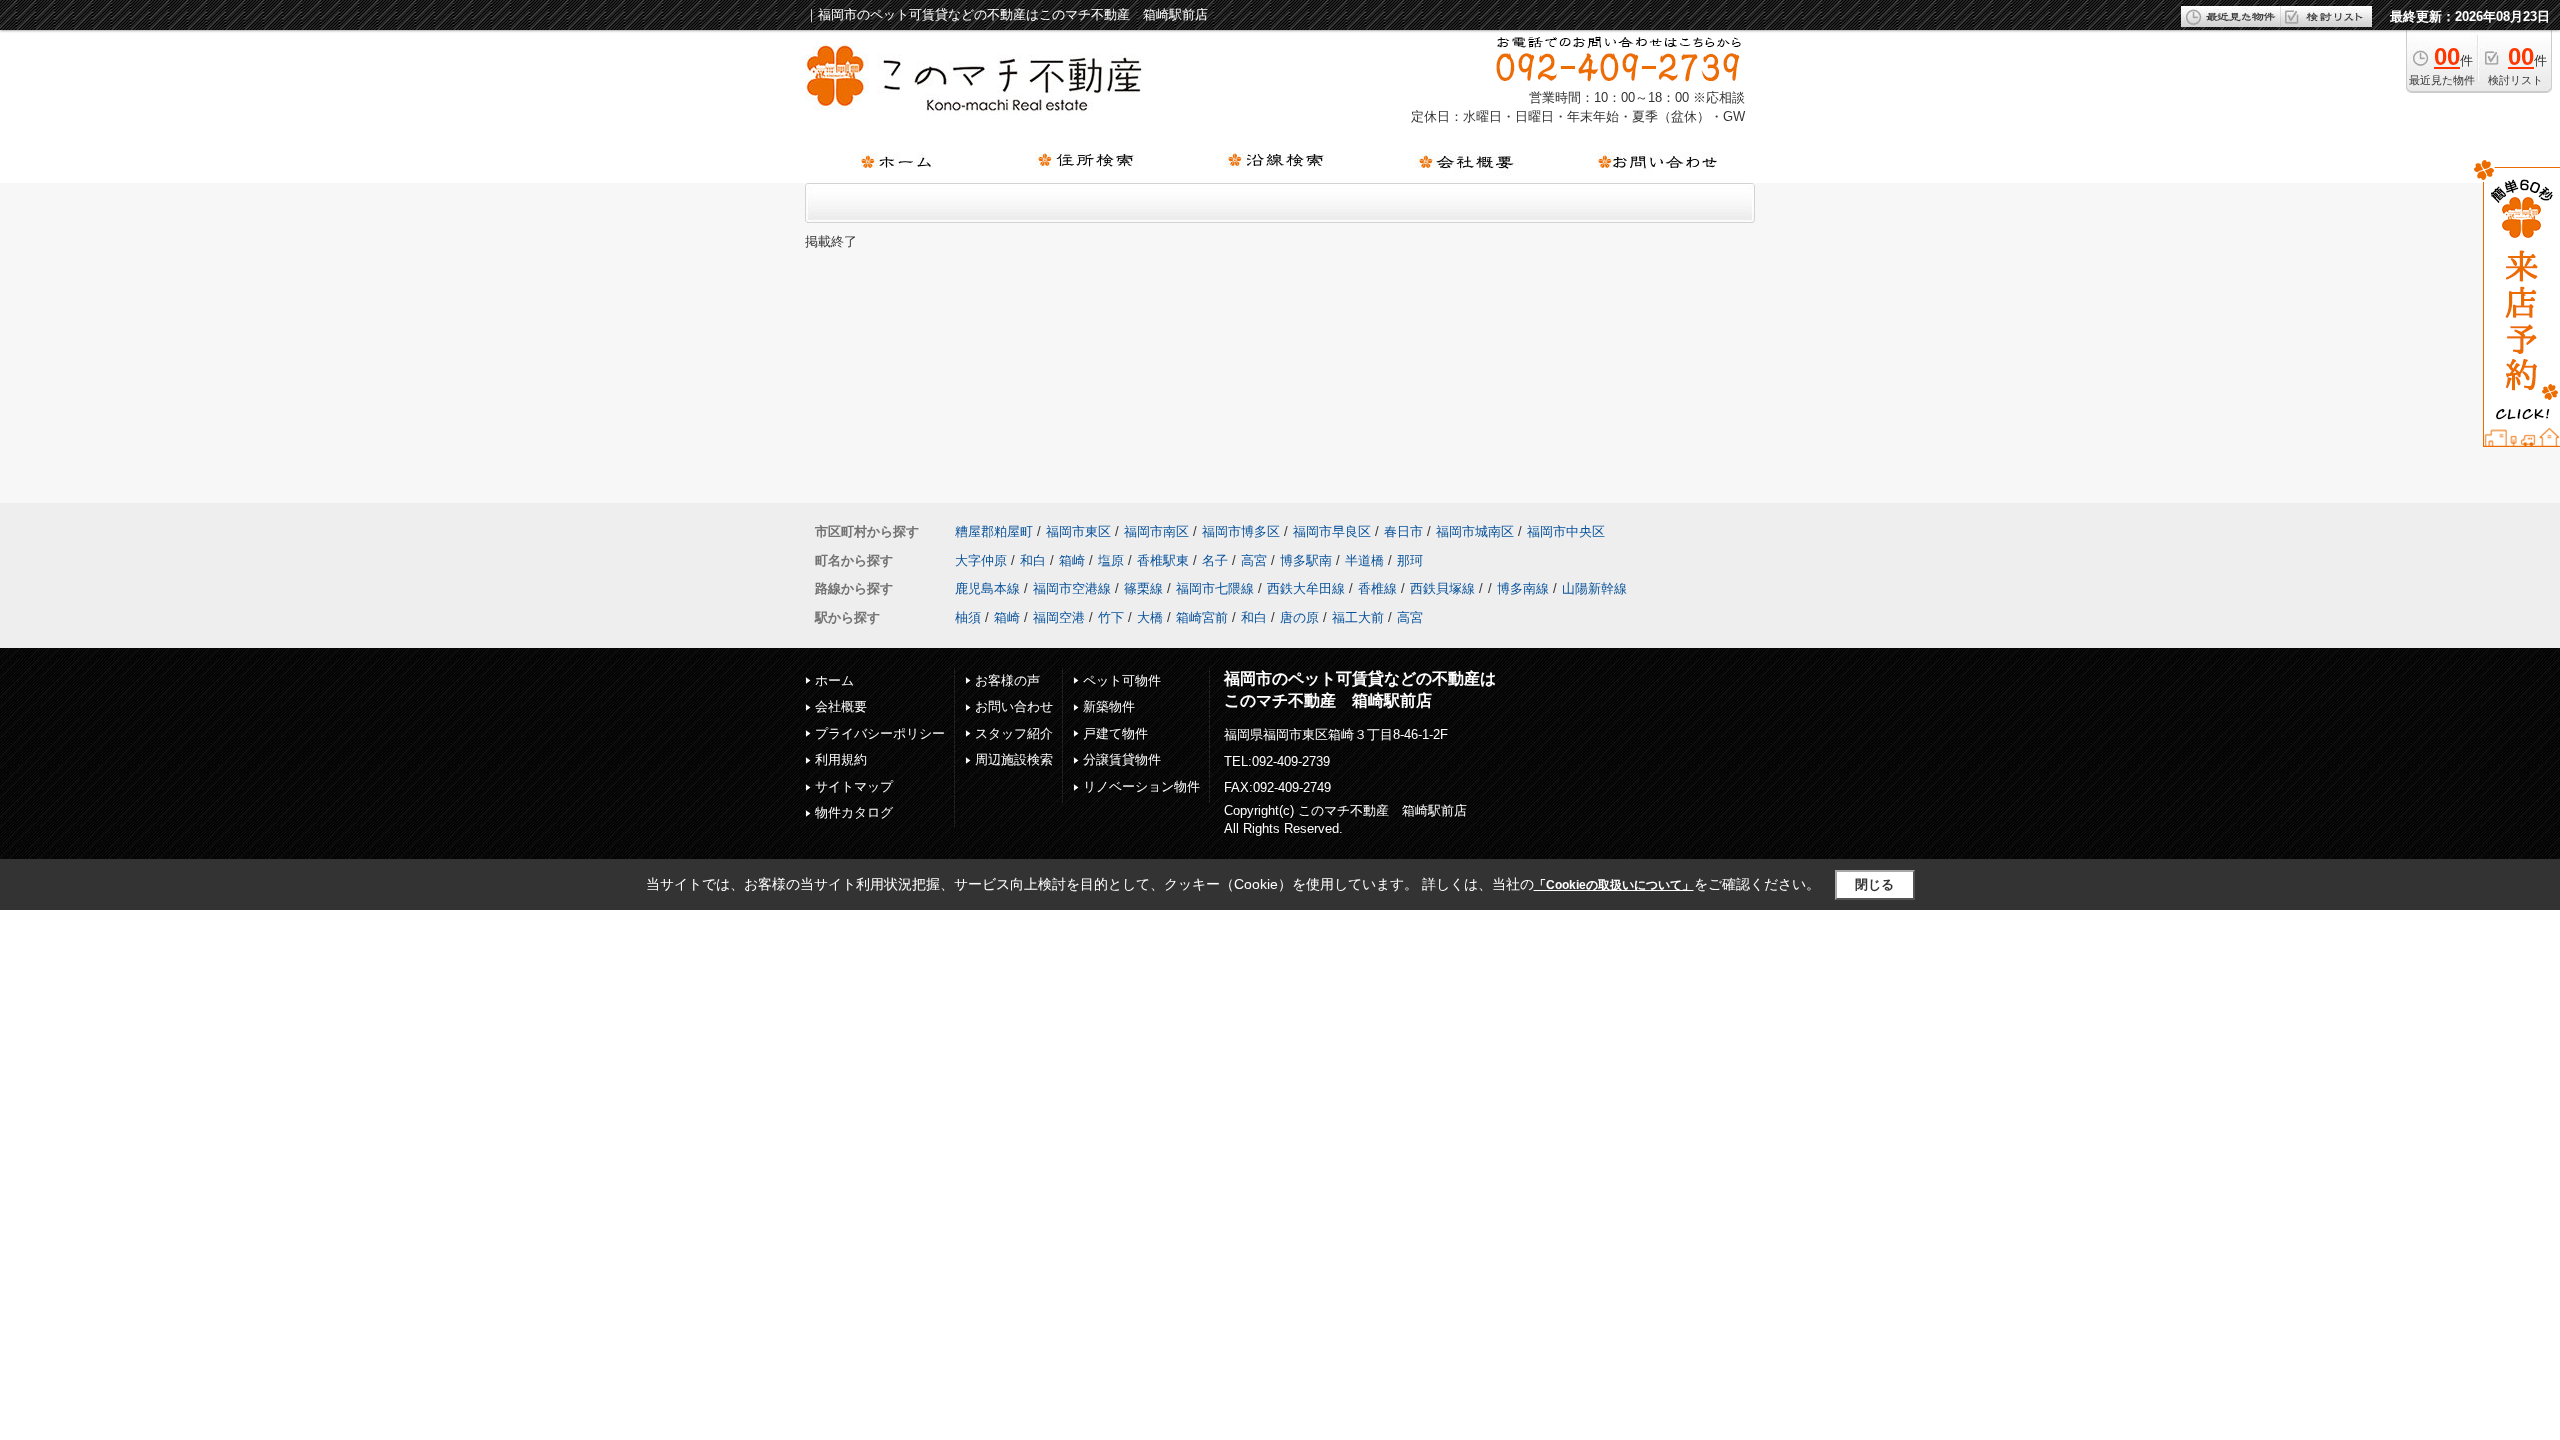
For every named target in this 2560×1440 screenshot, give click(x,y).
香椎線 (1377, 588)
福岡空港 (1059, 617)
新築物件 (1109, 706)
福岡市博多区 (1241, 531)
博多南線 (1523, 588)
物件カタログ (854, 812)
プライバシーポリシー (880, 733)
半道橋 (1364, 560)
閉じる (1874, 884)
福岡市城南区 (1475, 531)
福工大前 (1358, 617)
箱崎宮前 (1202, 617)
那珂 (1410, 560)
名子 (1215, 560)
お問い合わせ (1014, 706)
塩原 (1111, 560)
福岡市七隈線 (1215, 588)
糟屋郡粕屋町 (994, 531)
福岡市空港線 (1072, 588)
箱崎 (1072, 560)
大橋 (1150, 617)
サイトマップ (854, 786)
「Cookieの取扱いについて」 (1614, 885)
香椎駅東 (1163, 560)
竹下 (1111, 617)
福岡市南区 (1156, 531)
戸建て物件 (1115, 733)
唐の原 (1299, 617)
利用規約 (841, 759)
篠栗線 (1143, 588)
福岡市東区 (1078, 531)
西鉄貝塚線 (1442, 588)
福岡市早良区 (1332, 531)
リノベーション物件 (1141, 786)
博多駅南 (1306, 560)
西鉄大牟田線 (1306, 588)
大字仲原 (981, 560)
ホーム (834, 680)
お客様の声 (1007, 680)
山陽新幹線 (1594, 588)
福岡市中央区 (1566, 531)
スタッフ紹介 (1014, 733)
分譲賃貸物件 (1122, 759)
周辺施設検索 (1014, 759)
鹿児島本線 (987, 588)
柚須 (968, 617)
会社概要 (841, 706)
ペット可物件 (1122, 680)
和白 (1033, 560)
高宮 (1254, 560)
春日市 (1403, 531)
